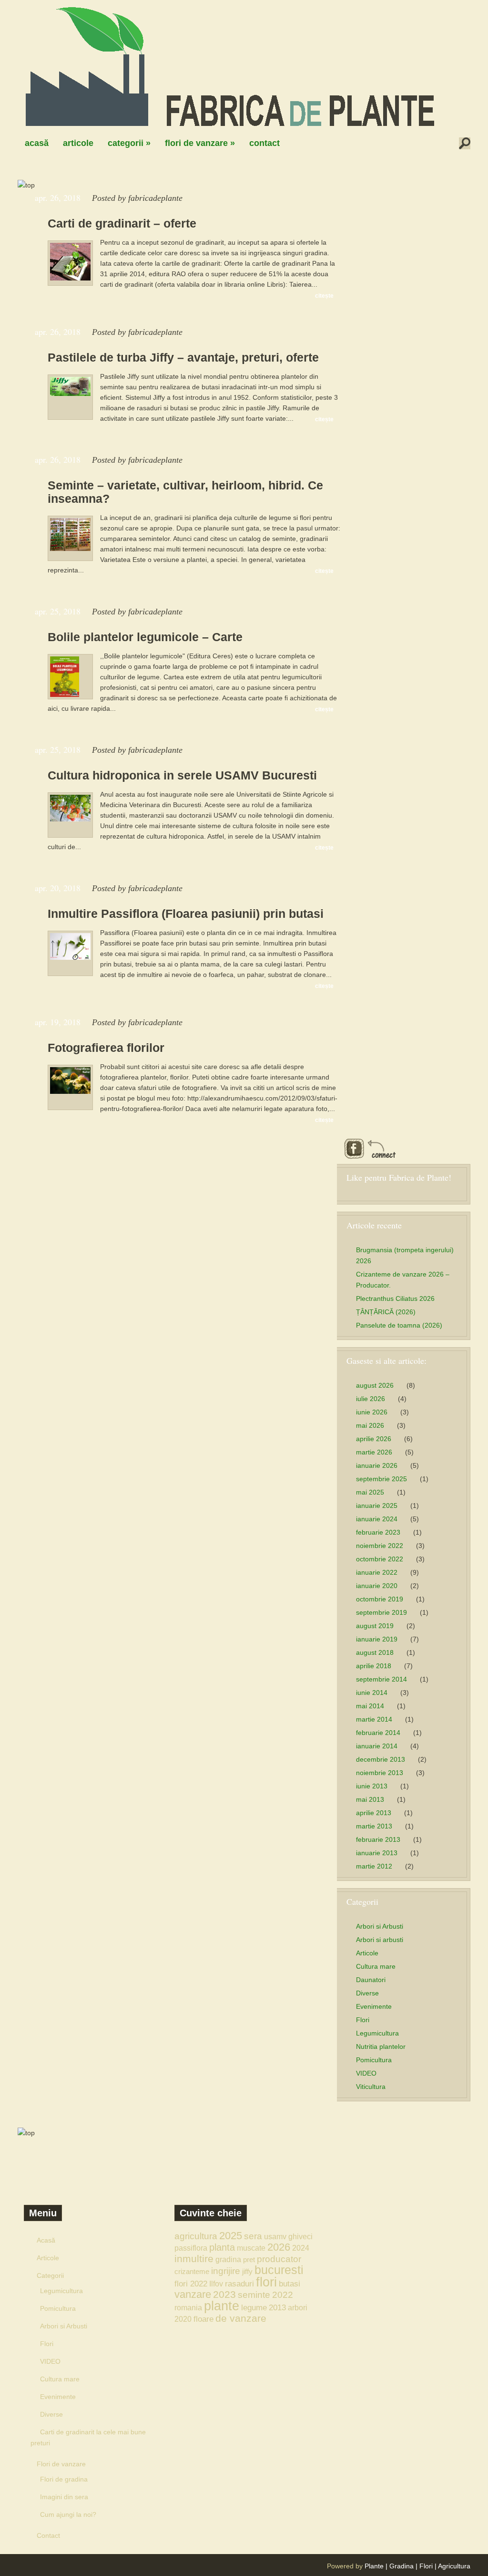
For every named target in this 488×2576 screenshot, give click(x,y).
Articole (78, 143)
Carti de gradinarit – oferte (122, 223)
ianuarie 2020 (377, 1586)
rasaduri (239, 2284)
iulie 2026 (371, 1399)
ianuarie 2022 (377, 1572)
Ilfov (216, 2284)
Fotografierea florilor (106, 1048)
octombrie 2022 (380, 1559)
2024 (301, 2248)
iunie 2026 (372, 1412)
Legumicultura (377, 2033)
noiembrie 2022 (380, 1546)
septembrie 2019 (381, 1612)
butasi (290, 2284)
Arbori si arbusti (380, 1940)
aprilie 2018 (374, 1666)
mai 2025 (370, 1492)
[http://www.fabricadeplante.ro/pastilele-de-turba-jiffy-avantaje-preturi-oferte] (70, 394)
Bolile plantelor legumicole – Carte (145, 637)
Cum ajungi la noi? (68, 2514)
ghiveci (300, 2236)
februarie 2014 (378, 1733)
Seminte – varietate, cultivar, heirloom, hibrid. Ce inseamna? (185, 492)
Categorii (129, 143)
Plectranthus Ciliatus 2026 (395, 1298)
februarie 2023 (378, 1532)
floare (203, 2319)
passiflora (191, 2248)
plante (222, 2306)
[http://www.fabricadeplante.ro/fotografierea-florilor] (70, 1091)
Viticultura (371, 2087)
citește (324, 296)
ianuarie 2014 (377, 1746)
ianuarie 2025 (377, 1506)
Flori (363, 2020)
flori (266, 2282)
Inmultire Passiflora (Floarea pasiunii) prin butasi (186, 914)
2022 (283, 2295)
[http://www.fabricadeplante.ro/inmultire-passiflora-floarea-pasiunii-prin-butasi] (70, 957)
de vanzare (241, 2318)
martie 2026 (374, 1452)
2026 (279, 2247)
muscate (251, 2248)
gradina (228, 2259)
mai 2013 (370, 1799)
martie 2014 (374, 1719)
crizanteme (192, 2271)
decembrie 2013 (381, 1759)
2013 (277, 2307)
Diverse (367, 1993)
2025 (231, 2236)
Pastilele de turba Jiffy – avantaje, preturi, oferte (183, 357)
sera (253, 2236)
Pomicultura (374, 2060)
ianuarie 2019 (377, 1639)
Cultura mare (376, 1966)
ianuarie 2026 (377, 1465)
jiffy (247, 2271)
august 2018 (375, 1652)
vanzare (193, 2294)
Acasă (37, 143)
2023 (224, 2294)
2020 (183, 2319)
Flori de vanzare (200, 143)
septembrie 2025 (381, 1479)
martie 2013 (374, 1826)
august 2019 (375, 1626)
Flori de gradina (64, 2479)
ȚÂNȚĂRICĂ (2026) (386, 1312)
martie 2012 (374, 1866)
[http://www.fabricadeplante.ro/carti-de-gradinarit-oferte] (70, 278)
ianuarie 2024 (377, 1519)
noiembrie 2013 (380, 1773)
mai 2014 (370, 1706)
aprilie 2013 (374, 1813)
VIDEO (366, 2073)
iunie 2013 (372, 1786)
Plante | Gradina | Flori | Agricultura (417, 2566)
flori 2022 (191, 2284)
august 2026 (375, 1385)
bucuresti (279, 2270)
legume (254, 2307)
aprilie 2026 (374, 1439)
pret (249, 2259)
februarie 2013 (378, 1839)
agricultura (196, 2236)
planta (222, 2247)
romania (188, 2307)
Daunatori (371, 1980)
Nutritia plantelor (381, 2046)
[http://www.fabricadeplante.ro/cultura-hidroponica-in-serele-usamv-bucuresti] (70, 819)
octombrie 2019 (380, 1599)
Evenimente (374, 2006)
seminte (254, 2295)
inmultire (194, 2259)
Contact (264, 143)
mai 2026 (370, 1425)
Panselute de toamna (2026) (399, 1325)
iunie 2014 (372, 1693)
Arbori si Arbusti (380, 1926)
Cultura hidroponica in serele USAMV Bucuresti (182, 775)
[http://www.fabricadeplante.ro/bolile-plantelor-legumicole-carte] (65, 695)
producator (279, 2259)
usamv (275, 2236)
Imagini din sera (64, 2497)
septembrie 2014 (381, 1679)
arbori (298, 2307)
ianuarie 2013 (377, 1853)
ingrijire (226, 2271)
